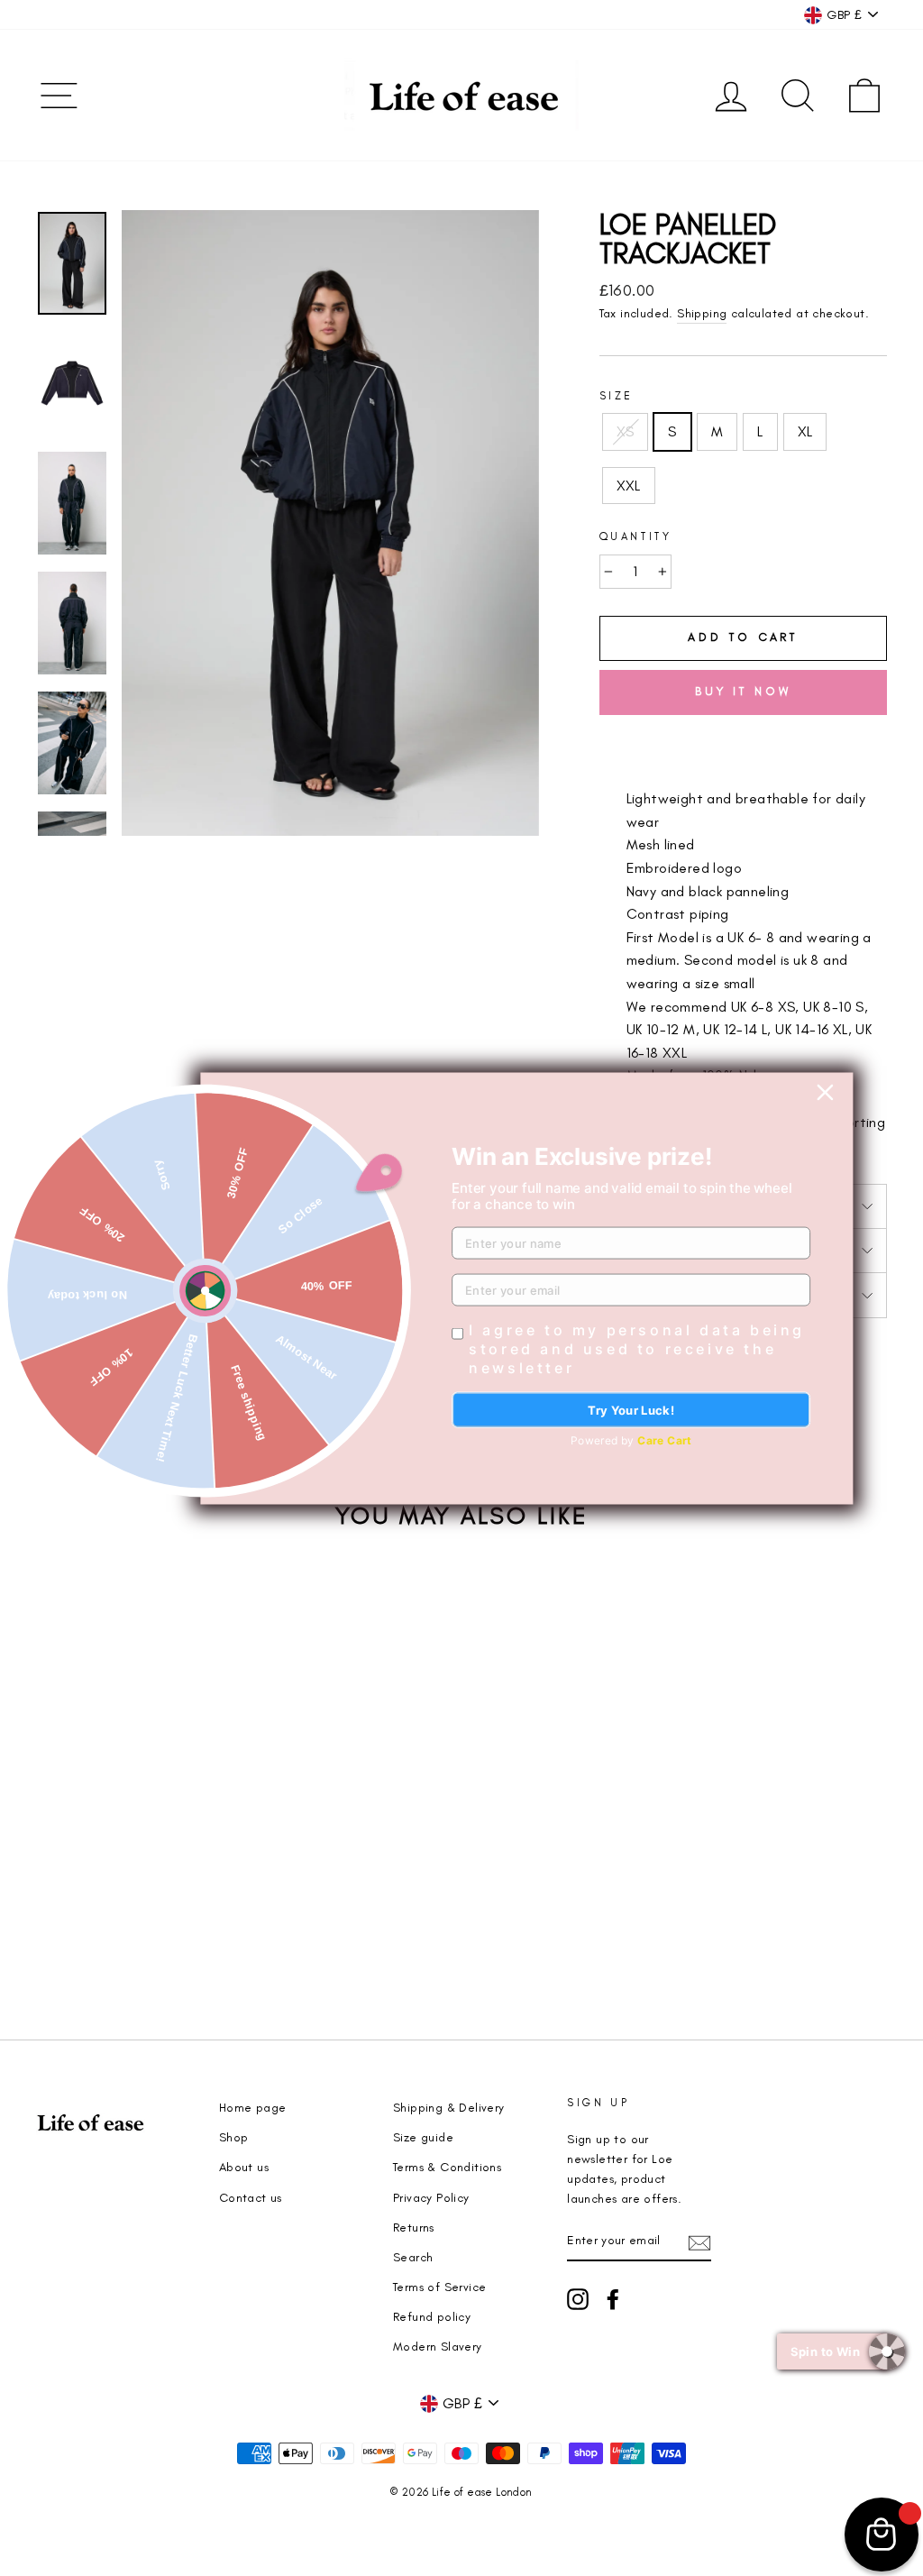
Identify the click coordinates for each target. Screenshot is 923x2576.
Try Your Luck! (631, 1409)
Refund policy (432, 2316)
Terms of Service (439, 2287)
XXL (629, 486)
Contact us (251, 2197)
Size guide (423, 2137)
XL (805, 431)
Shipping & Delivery (449, 2107)
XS (626, 431)
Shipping (702, 313)
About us (244, 2167)
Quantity (636, 536)
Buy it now (743, 691)
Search (413, 2257)
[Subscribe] (699, 2241)
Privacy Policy (431, 2197)
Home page (253, 2107)
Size (617, 396)
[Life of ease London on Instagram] (578, 2299)
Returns (414, 2227)
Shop (234, 2137)
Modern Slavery (438, 2346)
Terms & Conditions (447, 2167)
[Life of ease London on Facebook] (613, 2299)
